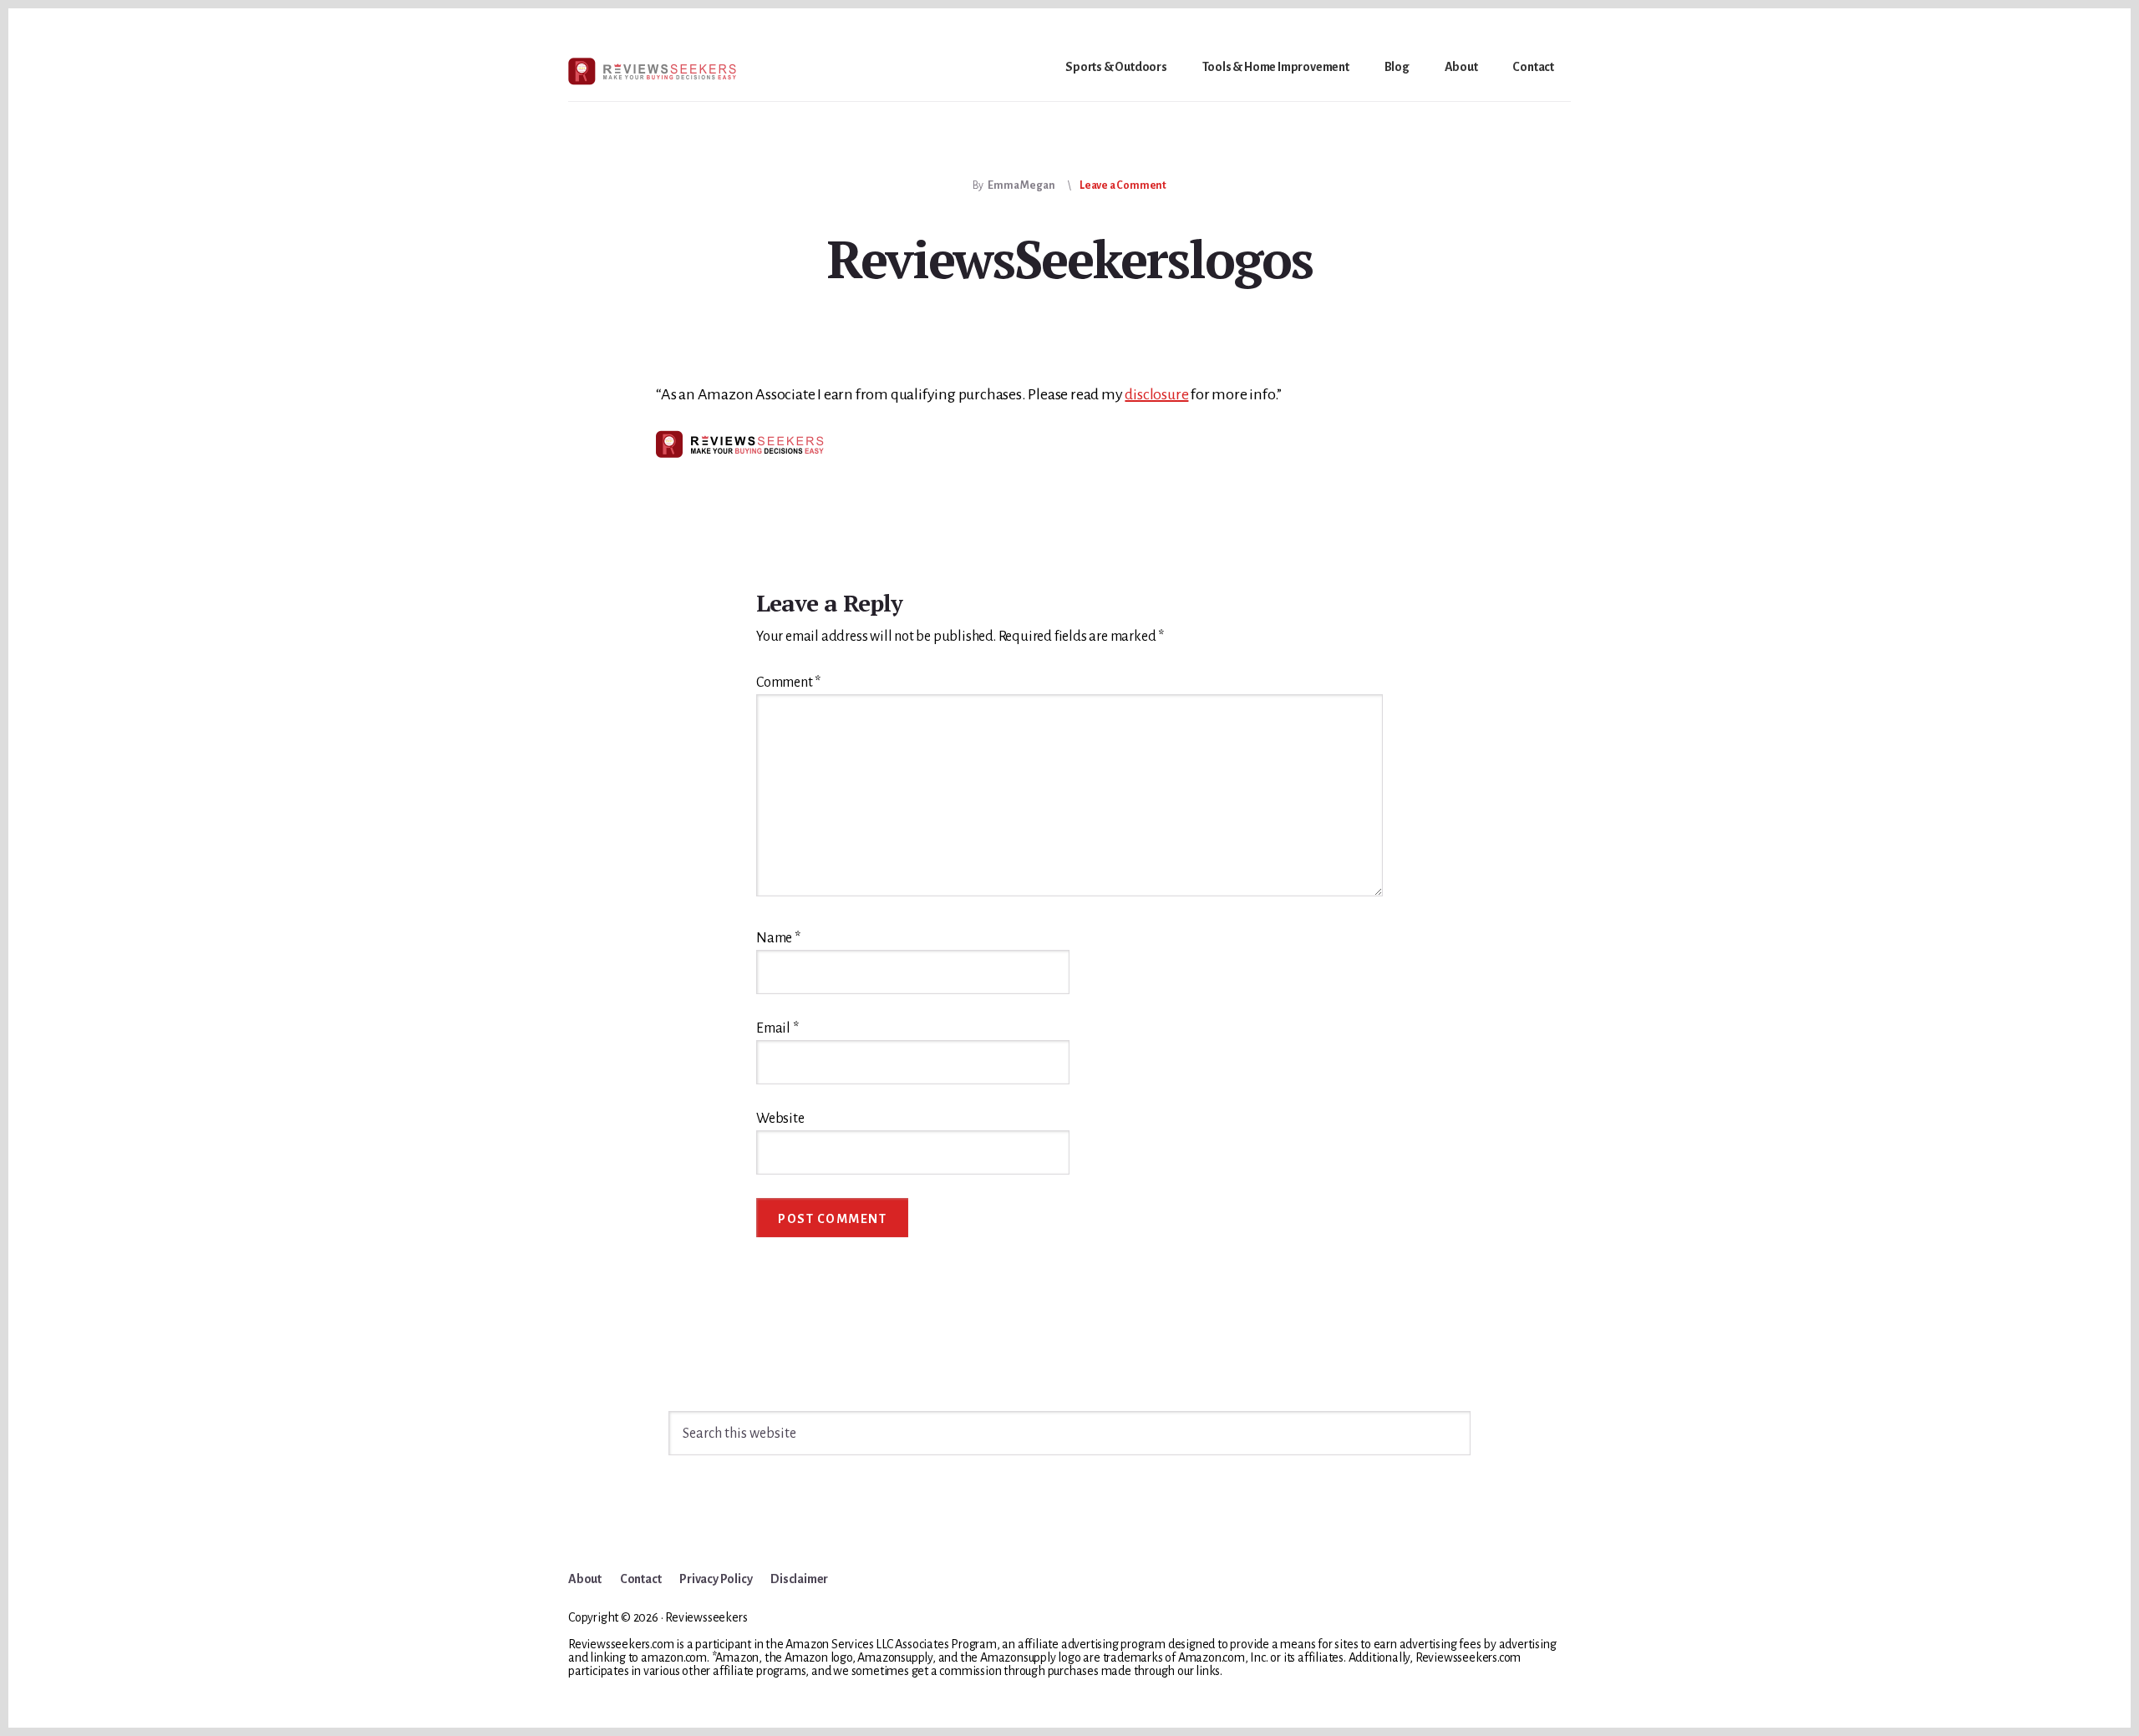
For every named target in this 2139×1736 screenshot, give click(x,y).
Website (780, 1119)
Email (777, 1028)
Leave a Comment (1123, 185)
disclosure (1156, 394)
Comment (788, 683)
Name (778, 938)
